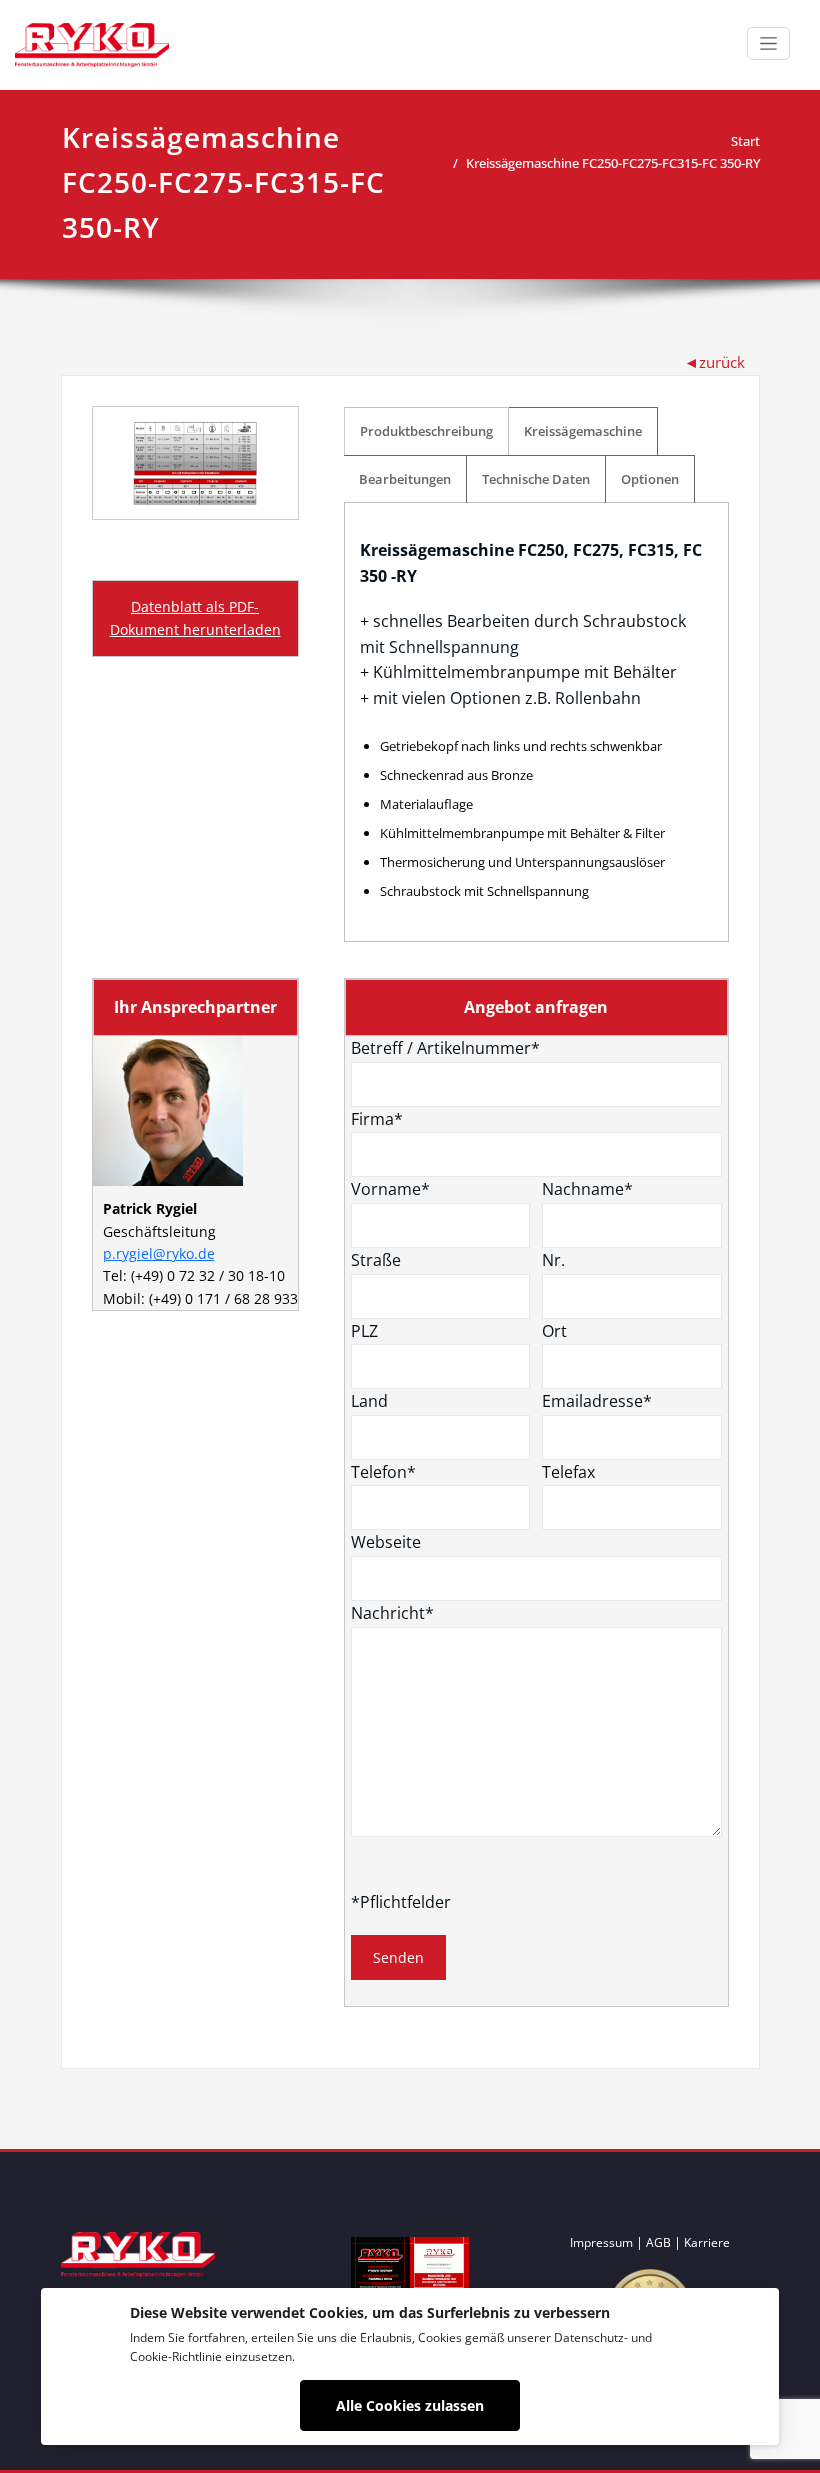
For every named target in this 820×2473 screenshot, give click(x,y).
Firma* (377, 1119)
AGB (658, 2242)
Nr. (553, 1260)
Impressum (601, 2242)
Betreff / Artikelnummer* (445, 1048)
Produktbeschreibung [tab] (426, 431)
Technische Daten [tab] (536, 479)
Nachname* (587, 1189)
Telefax (568, 1472)
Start (745, 141)
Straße (376, 1260)
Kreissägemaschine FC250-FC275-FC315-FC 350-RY (613, 163)
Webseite (386, 1542)
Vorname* (390, 1189)
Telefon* (383, 1472)
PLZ (364, 1331)
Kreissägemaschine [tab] (583, 431)
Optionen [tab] (650, 479)
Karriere (707, 2242)
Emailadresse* (597, 1401)
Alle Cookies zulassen (410, 2405)
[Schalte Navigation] (768, 43)
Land (369, 1401)
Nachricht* (392, 1613)
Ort (554, 1331)
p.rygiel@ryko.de (159, 1253)
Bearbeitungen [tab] (405, 479)
